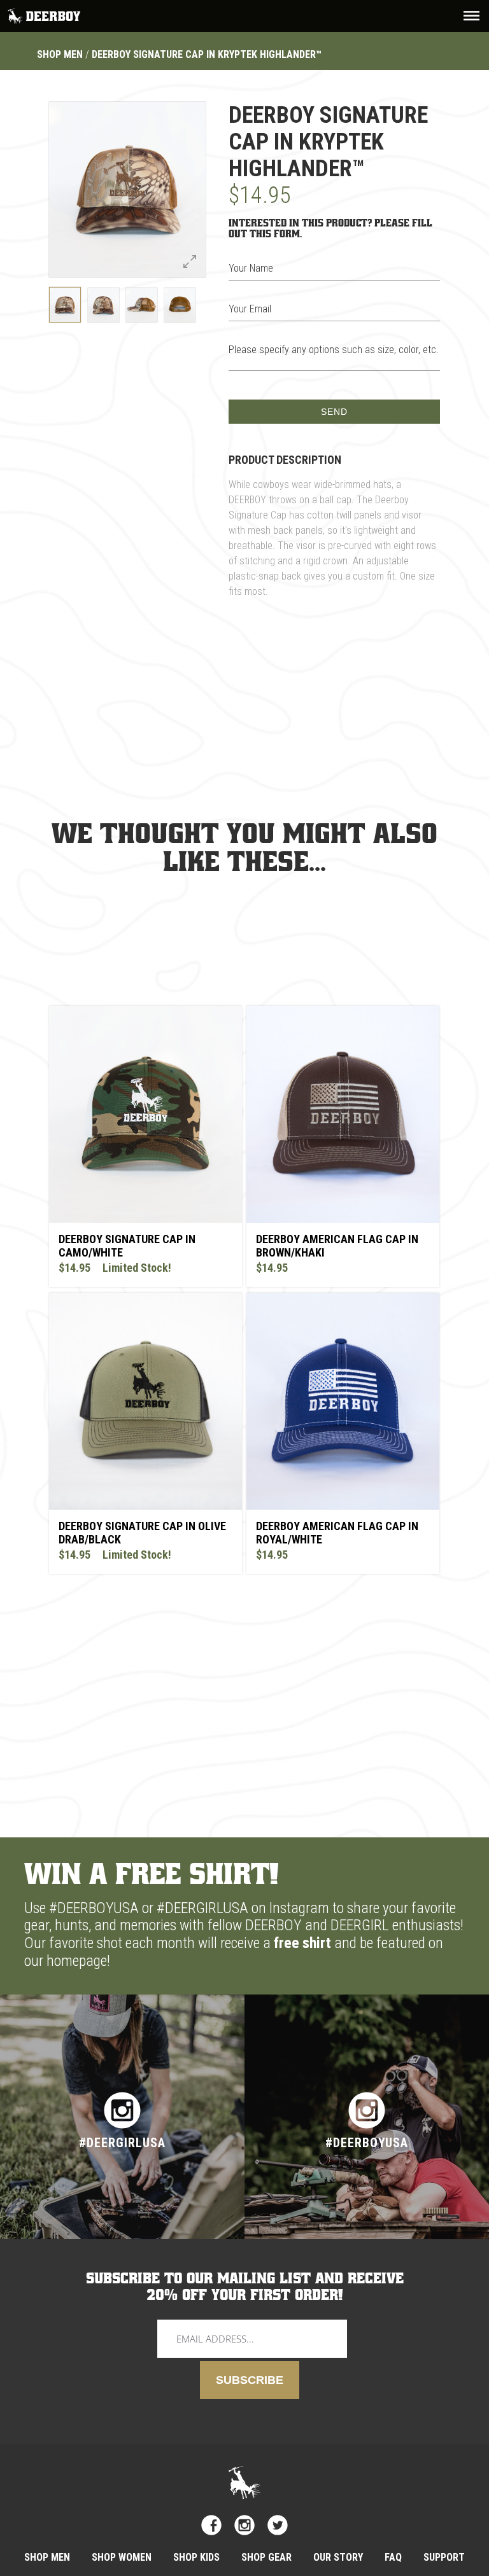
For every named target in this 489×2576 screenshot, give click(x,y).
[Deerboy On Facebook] (211, 2525)
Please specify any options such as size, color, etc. (334, 350)
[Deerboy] (45, 15)
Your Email (250, 309)
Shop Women (122, 2557)
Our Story (338, 2557)
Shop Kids (196, 2557)
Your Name (251, 268)
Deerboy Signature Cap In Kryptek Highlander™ (207, 54)
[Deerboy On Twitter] (278, 2525)
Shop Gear (266, 2557)
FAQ (393, 2557)
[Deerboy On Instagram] (244, 2525)
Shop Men (60, 54)
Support (444, 2557)
